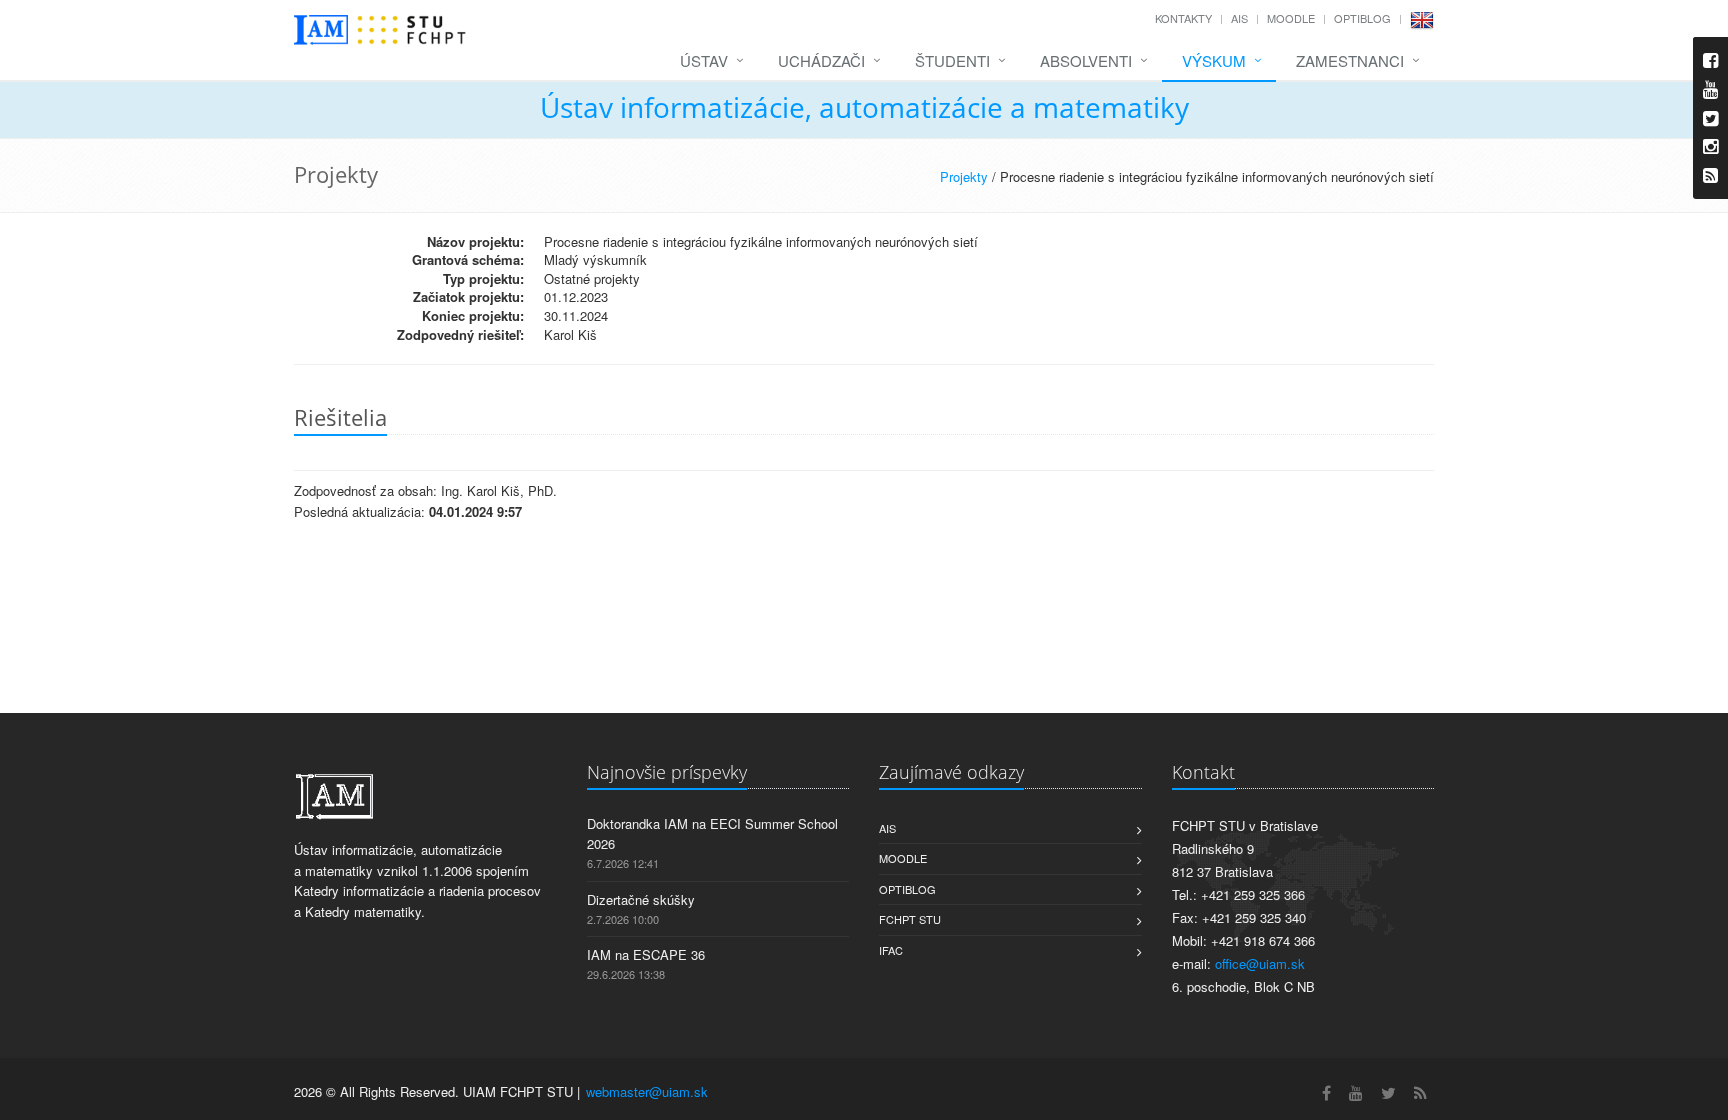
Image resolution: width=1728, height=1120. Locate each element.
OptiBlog (1362, 18)
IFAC (891, 950)
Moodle (1291, 18)
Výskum (1214, 60)
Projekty (964, 176)
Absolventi (1086, 60)
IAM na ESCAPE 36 (646, 954)
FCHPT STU (910, 919)
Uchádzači (821, 60)
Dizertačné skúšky (641, 899)
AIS (1239, 18)
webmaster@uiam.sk (647, 1091)
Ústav (704, 60)
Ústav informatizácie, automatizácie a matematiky (864, 107)
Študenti (952, 60)
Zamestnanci (1350, 60)
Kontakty (1183, 18)
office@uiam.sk (1260, 963)
